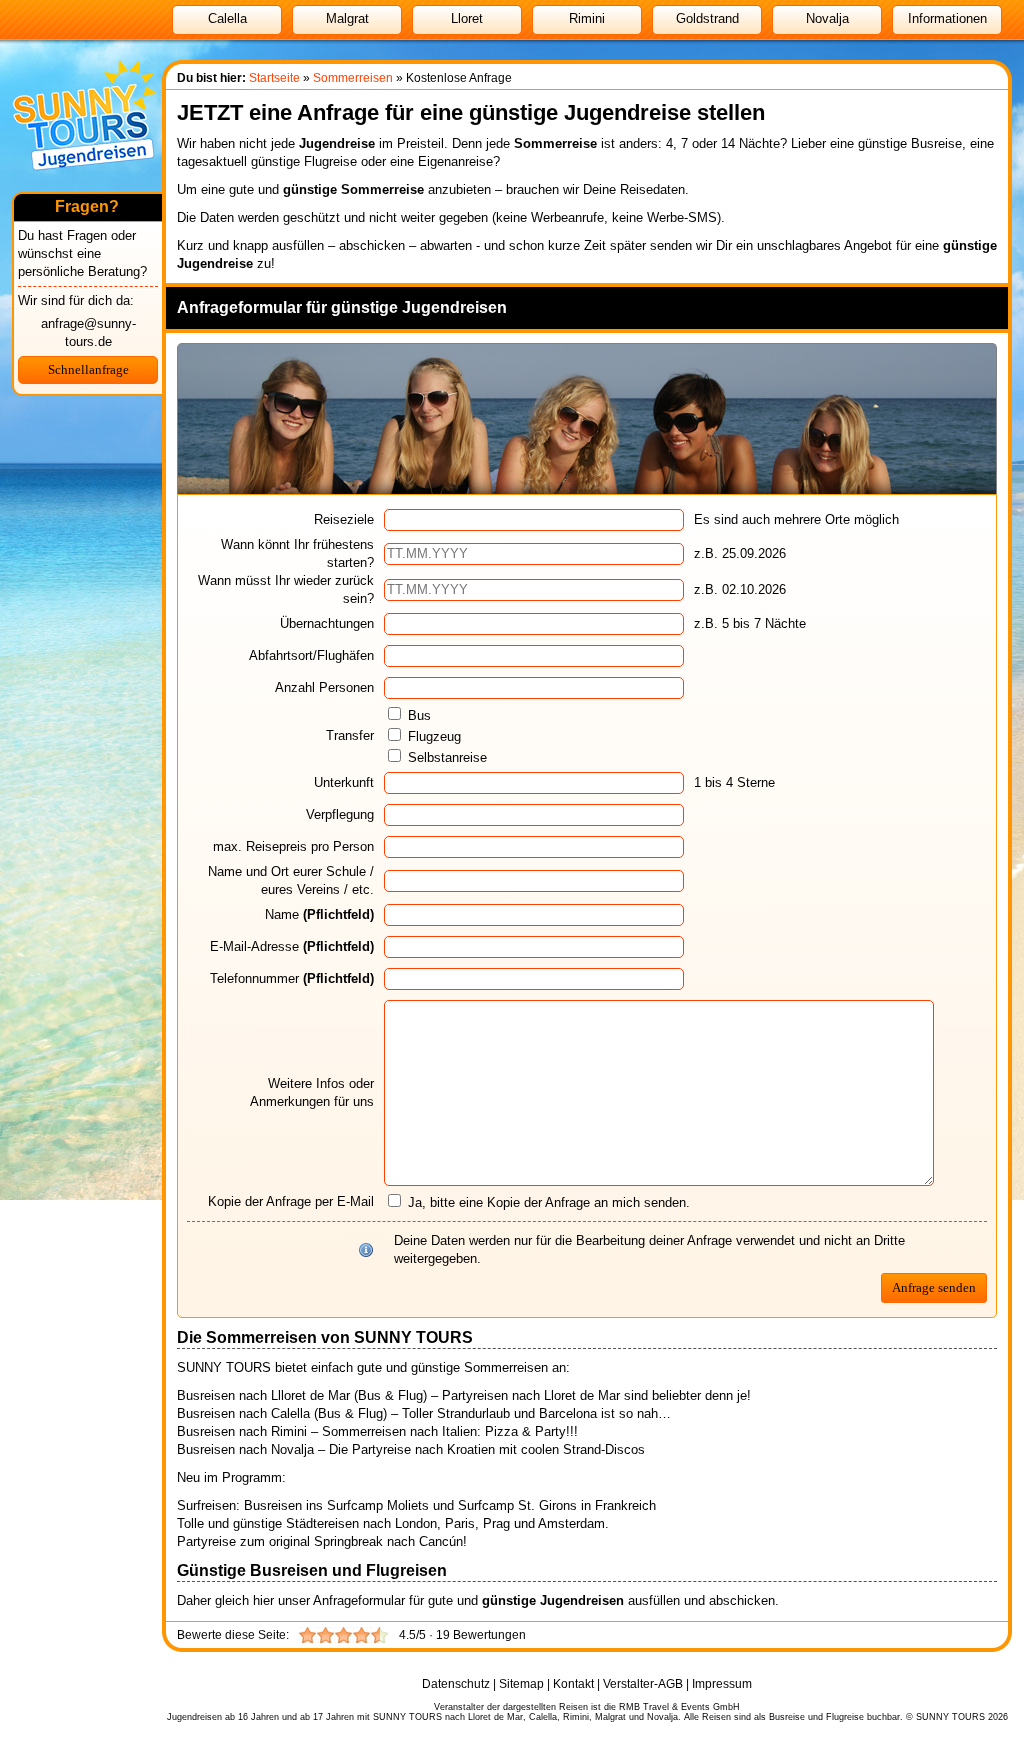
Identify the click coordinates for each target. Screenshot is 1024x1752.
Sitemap (521, 1684)
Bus (419, 715)
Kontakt (573, 1684)
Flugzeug (434, 736)
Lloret (467, 18)
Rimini (587, 18)
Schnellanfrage (88, 369)
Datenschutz (456, 1684)
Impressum (722, 1684)
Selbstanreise (447, 757)
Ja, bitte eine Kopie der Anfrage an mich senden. (547, 1202)
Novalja (827, 18)
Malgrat (347, 18)
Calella (227, 18)
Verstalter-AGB (643, 1684)
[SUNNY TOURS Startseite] (84, 187)
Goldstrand (707, 18)
